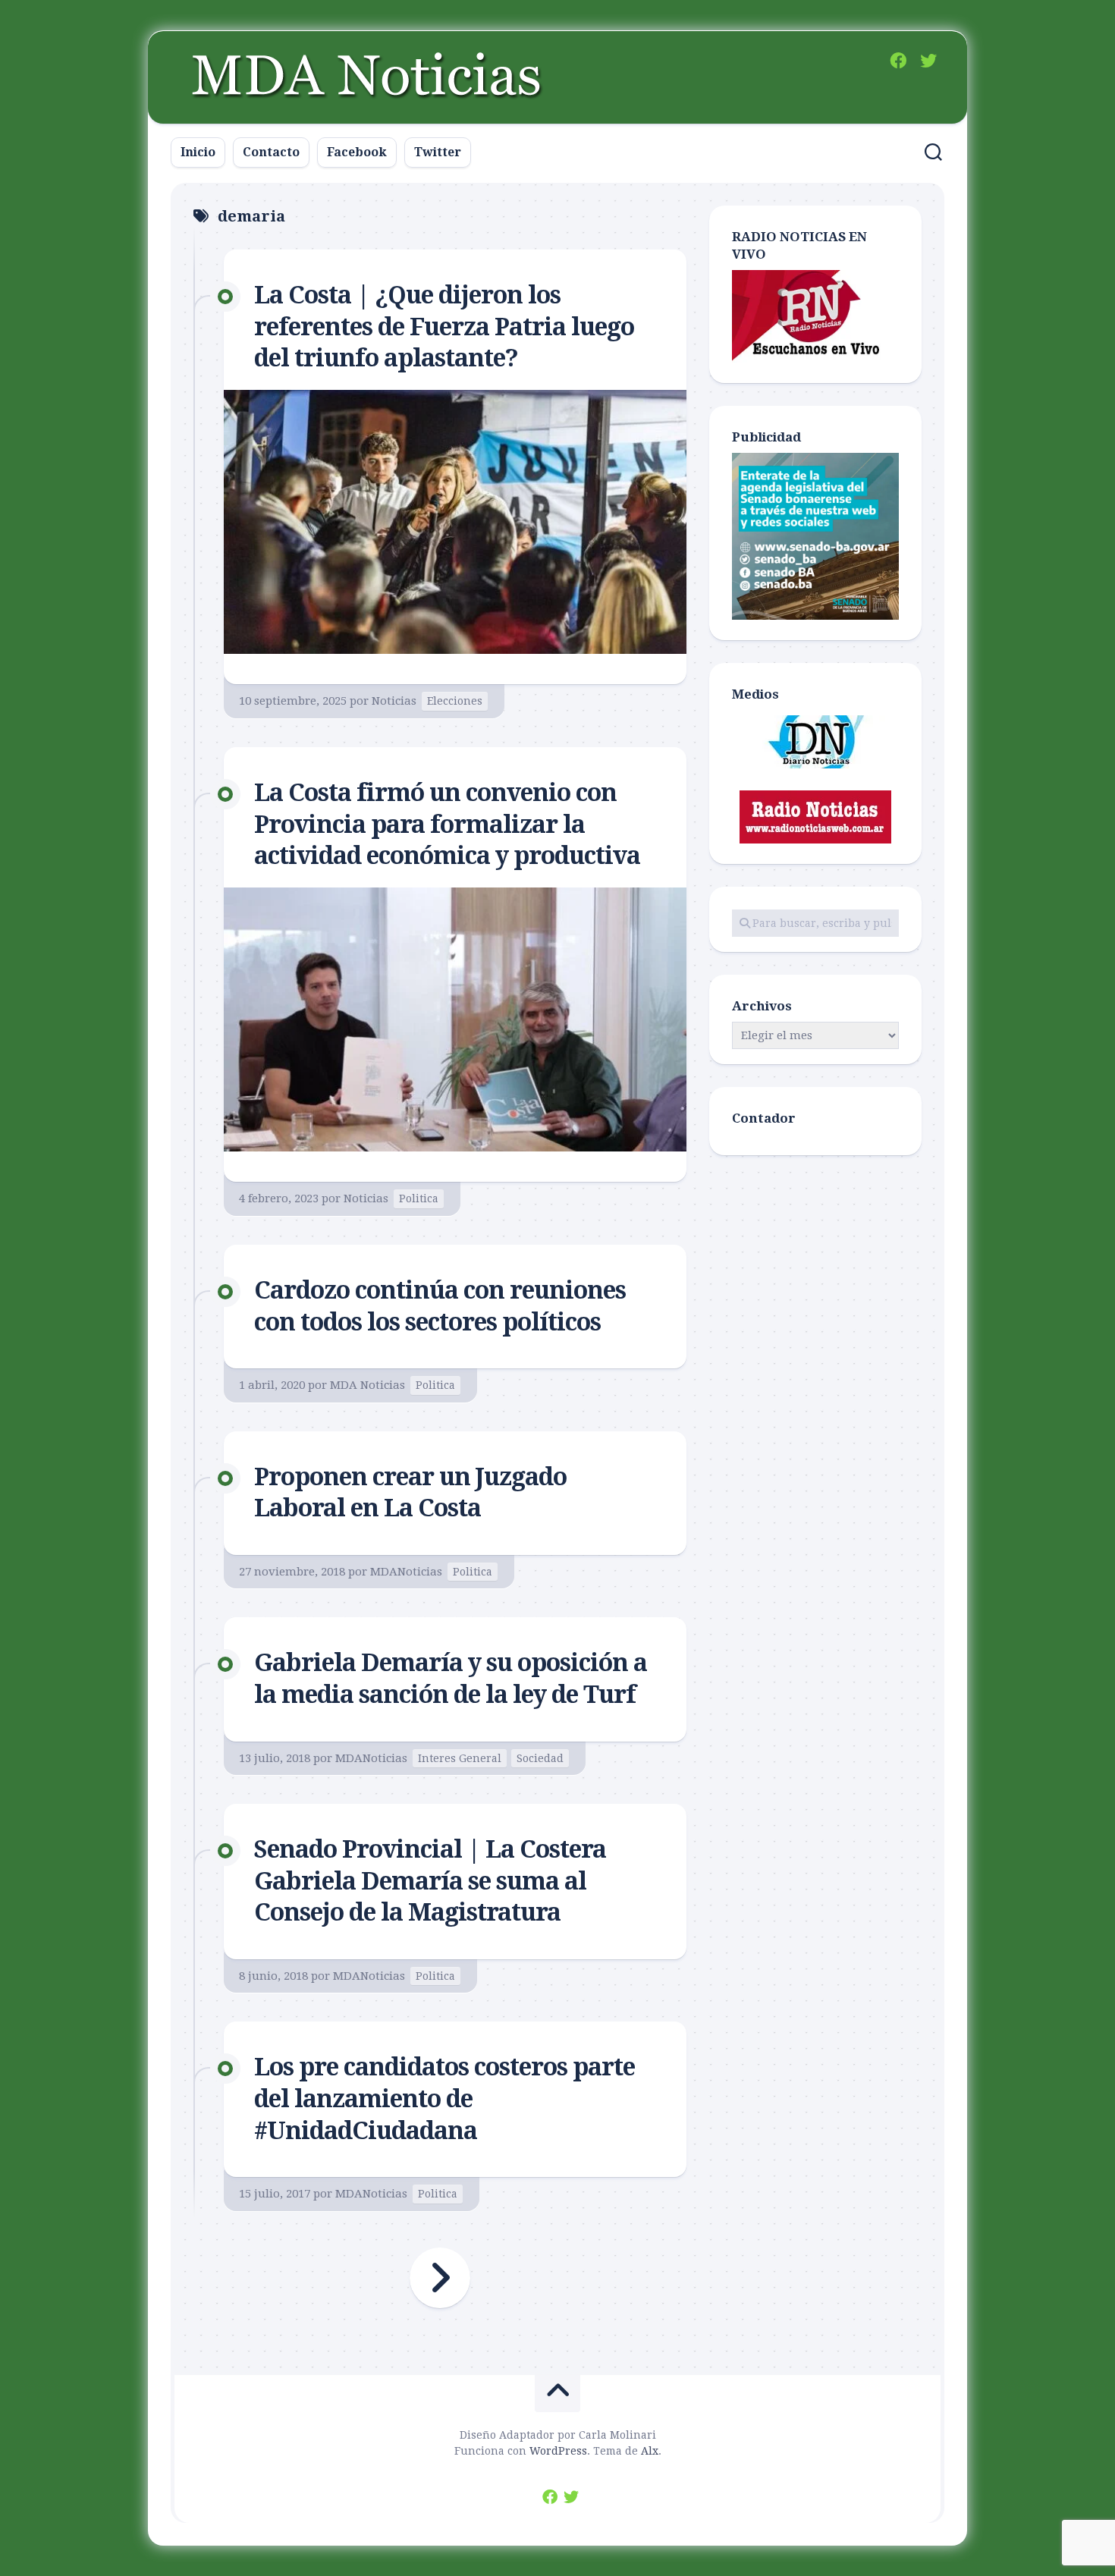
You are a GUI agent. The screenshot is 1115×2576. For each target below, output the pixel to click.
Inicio (198, 152)
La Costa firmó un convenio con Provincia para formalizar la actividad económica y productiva (447, 824)
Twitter (438, 152)
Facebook (357, 152)
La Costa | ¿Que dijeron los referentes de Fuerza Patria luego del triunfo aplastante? (444, 327)
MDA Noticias (367, 1385)
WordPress (558, 2451)
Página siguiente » (440, 2278)
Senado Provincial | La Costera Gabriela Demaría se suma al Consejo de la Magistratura (430, 1881)
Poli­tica (419, 1198)
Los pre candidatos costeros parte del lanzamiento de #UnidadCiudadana (444, 2098)
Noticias (394, 701)
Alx (650, 2451)
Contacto (271, 152)
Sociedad (540, 1758)
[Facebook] (898, 61)
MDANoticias (406, 1572)
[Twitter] (928, 61)
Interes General (460, 1758)
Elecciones (455, 701)
